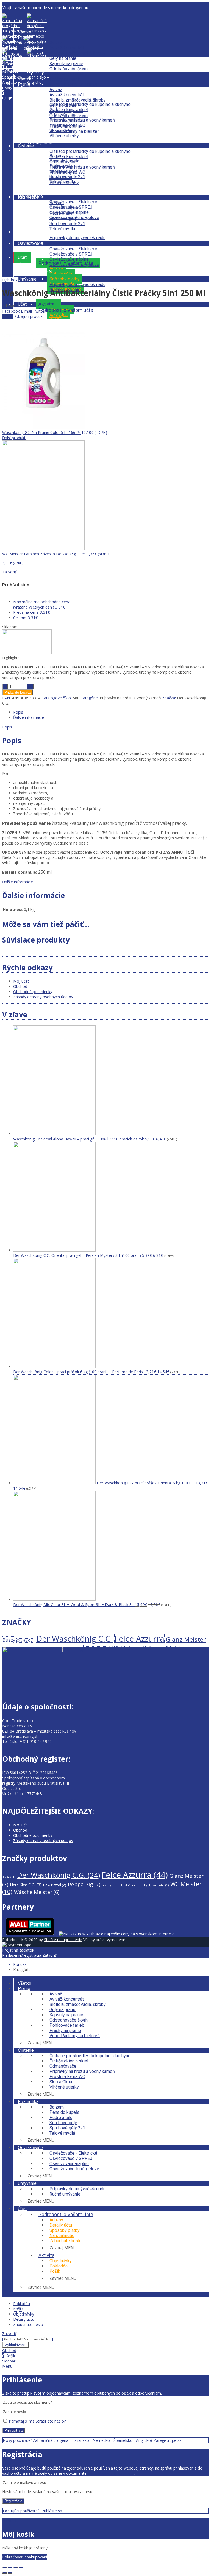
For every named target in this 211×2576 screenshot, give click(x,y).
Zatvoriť (49, 1955)
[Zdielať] (10, 2567)
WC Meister (125, 1648)
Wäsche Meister (165, 1648)
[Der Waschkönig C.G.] (27, 653)
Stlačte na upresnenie (63, 1940)
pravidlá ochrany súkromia (111, 2473)
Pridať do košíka (18, 692)
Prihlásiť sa (13, 2430)
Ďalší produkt (14, 438)
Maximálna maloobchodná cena (42, 604)
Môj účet (21, 981)
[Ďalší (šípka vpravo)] (10, 2573)
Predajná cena (26, 612)
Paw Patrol (43, 1649)
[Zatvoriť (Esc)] (4, 2567)
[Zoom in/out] (21, 2567)
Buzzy (9, 1640)
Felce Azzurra (139, 1639)
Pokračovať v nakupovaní (25, 2557)
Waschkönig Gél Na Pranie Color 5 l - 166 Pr (42, 432)
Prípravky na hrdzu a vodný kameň (130, 698)
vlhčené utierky (138, 1885)
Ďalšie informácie (29, 717)
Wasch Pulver (96, 1649)
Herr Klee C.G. (15, 1649)
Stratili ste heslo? (51, 2421)
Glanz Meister (186, 1639)
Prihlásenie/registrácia (22, 1955)
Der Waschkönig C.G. (75, 1639)
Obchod (20, 986)
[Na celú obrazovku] (15, 2567)
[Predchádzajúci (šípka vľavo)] (4, 2573)
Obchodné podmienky (33, 992)
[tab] (111, 712)
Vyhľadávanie (16, 2345)
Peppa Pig (71, 1648)
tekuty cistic (113, 1885)
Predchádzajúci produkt (23, 316)
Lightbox (10, 280)
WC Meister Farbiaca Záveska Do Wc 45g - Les (45, 554)
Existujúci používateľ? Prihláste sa (32, 2511)
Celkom (20, 618)
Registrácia (13, 2501)
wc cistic (161, 1885)
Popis (18, 712)
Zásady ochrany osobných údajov (43, 997)
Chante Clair (26, 1641)
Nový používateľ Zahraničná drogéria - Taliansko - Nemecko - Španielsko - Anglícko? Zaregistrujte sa (92, 2440)
